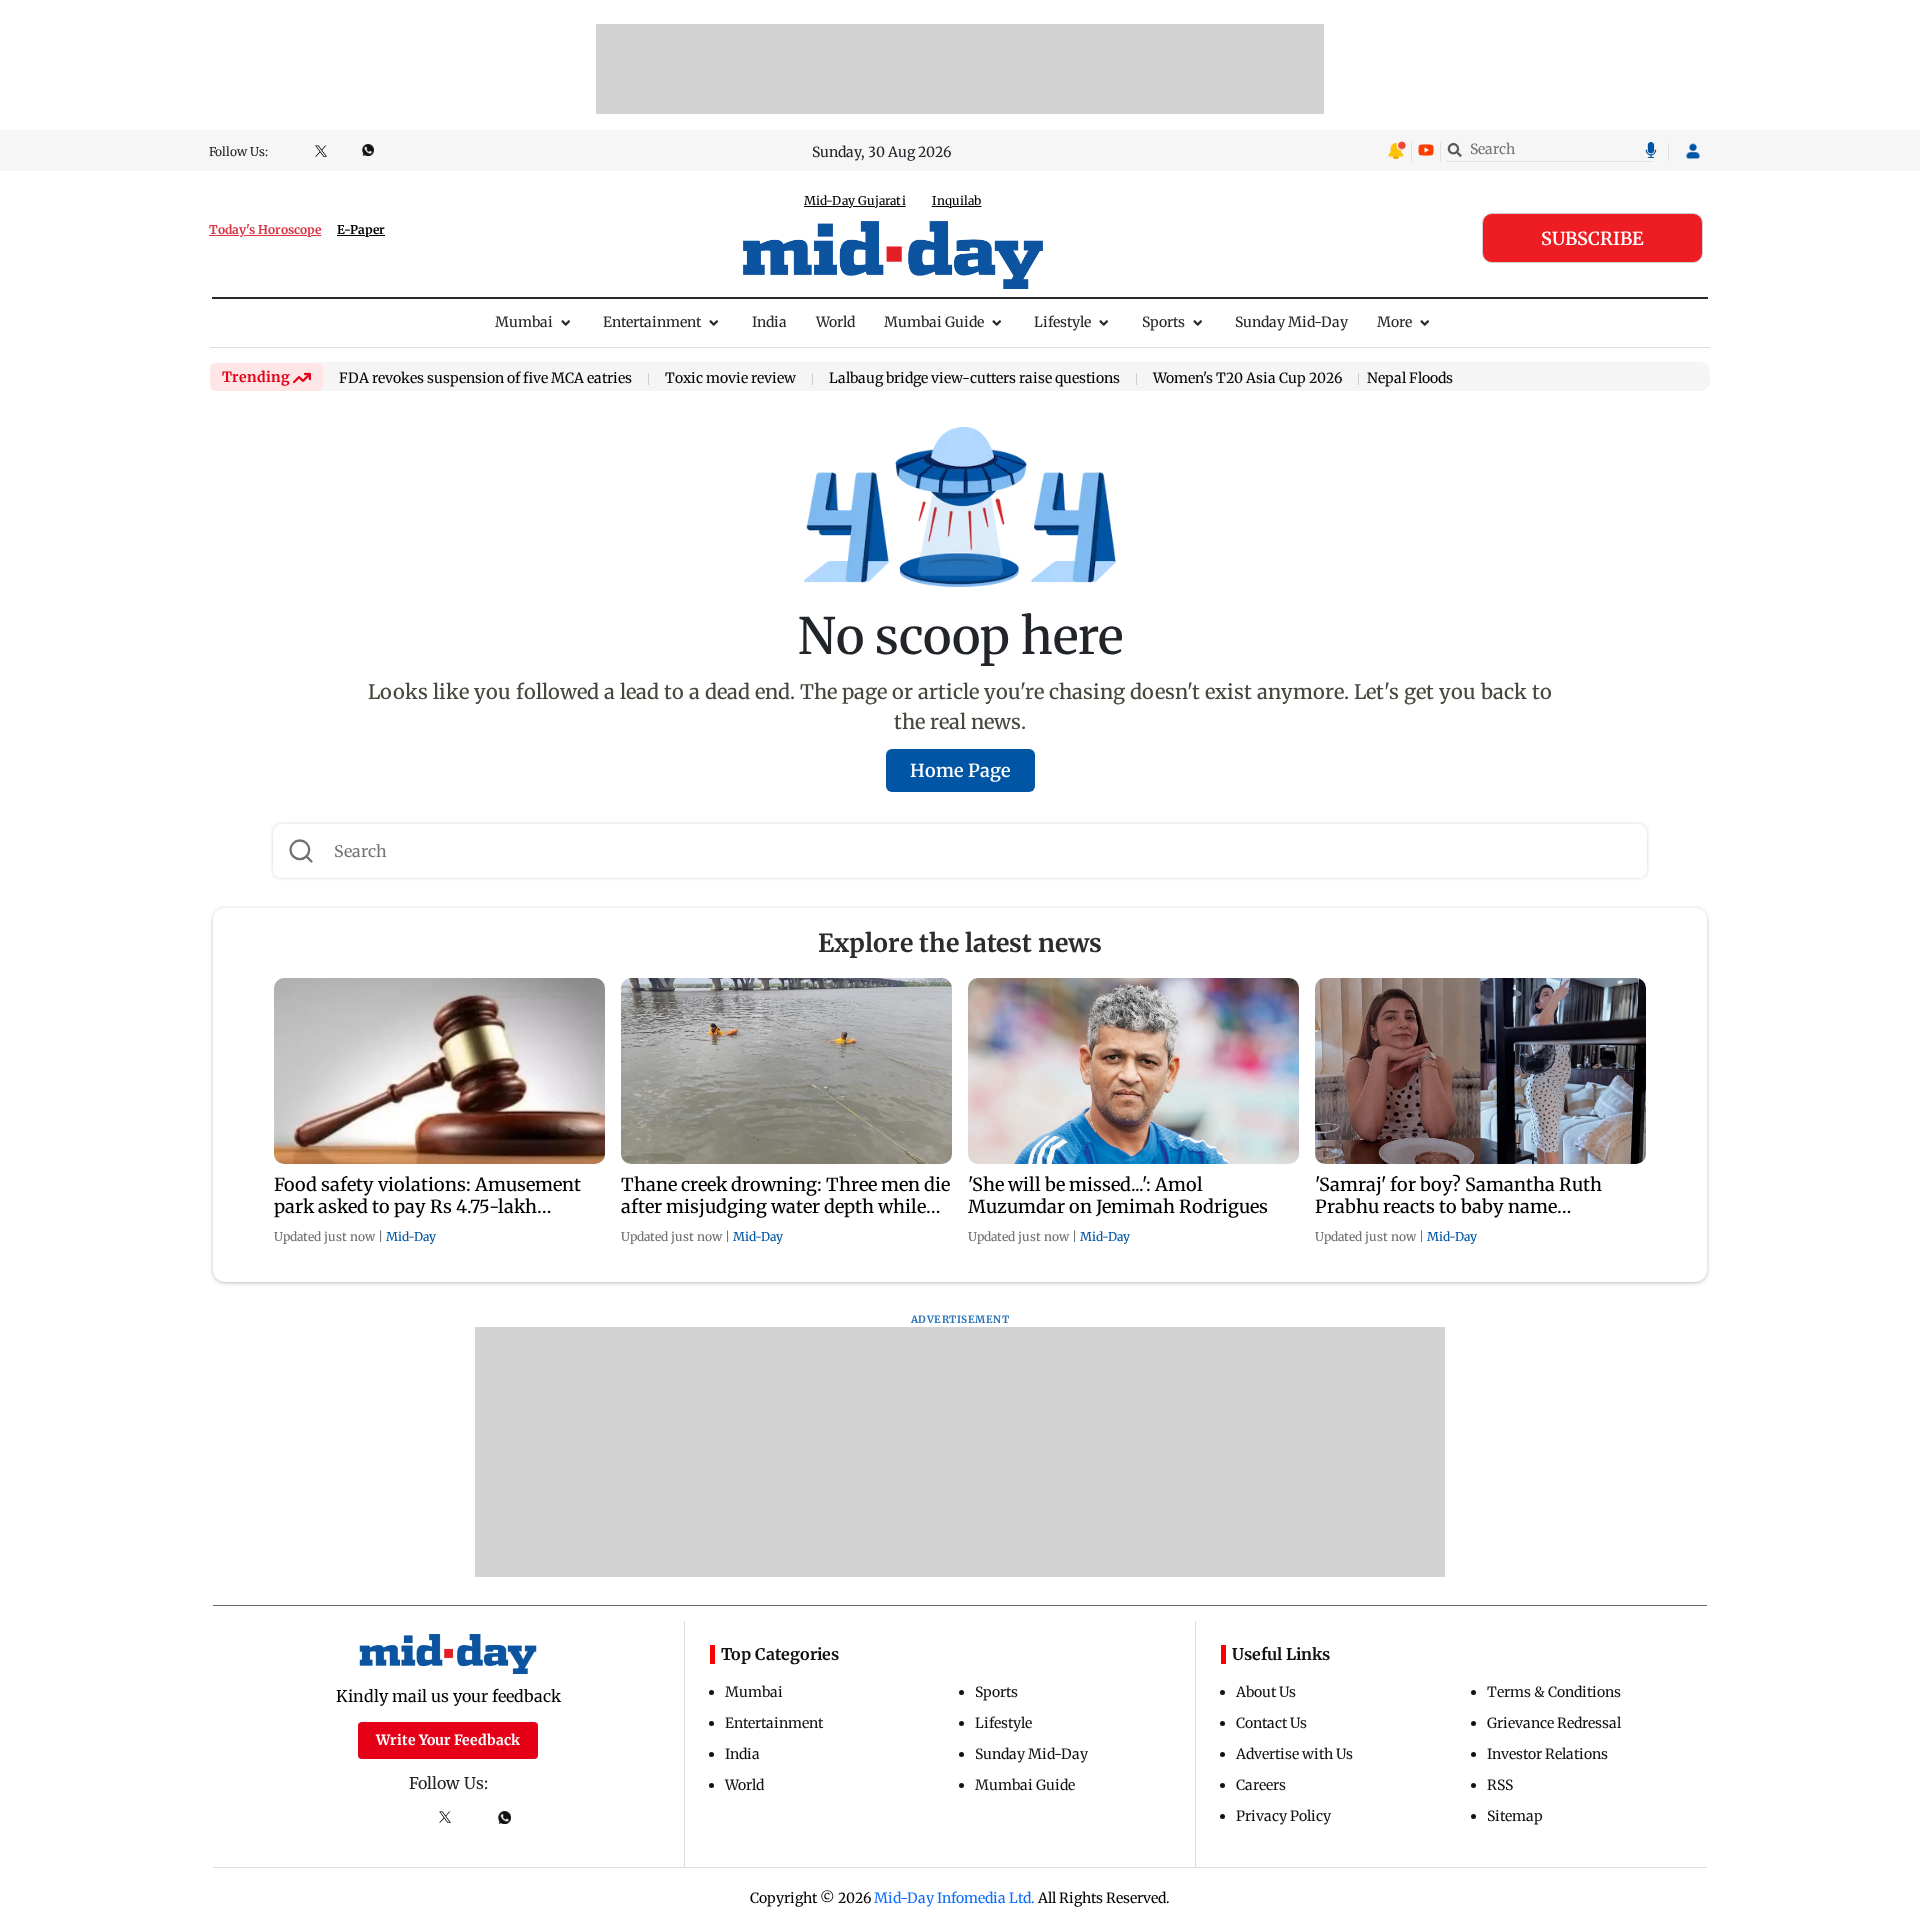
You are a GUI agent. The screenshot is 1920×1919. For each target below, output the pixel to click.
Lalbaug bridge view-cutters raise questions (974, 379)
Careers (1261, 1785)
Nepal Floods (1410, 378)
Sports (1163, 322)
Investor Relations (1547, 1754)
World (835, 322)
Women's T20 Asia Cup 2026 (1247, 379)
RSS (1500, 1785)
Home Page (960, 770)
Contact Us (1271, 1723)
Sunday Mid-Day (1291, 322)
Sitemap (1515, 1816)
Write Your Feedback (448, 1740)
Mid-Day (411, 1236)
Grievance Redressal (1554, 1723)
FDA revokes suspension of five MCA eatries (485, 379)
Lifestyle (1062, 322)
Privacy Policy (1283, 1816)
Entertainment (652, 322)
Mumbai (524, 322)
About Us (1266, 1692)
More (1394, 322)
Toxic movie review (730, 379)
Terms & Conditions (1554, 1692)
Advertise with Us (1294, 1754)
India (769, 322)
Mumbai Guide (934, 322)
